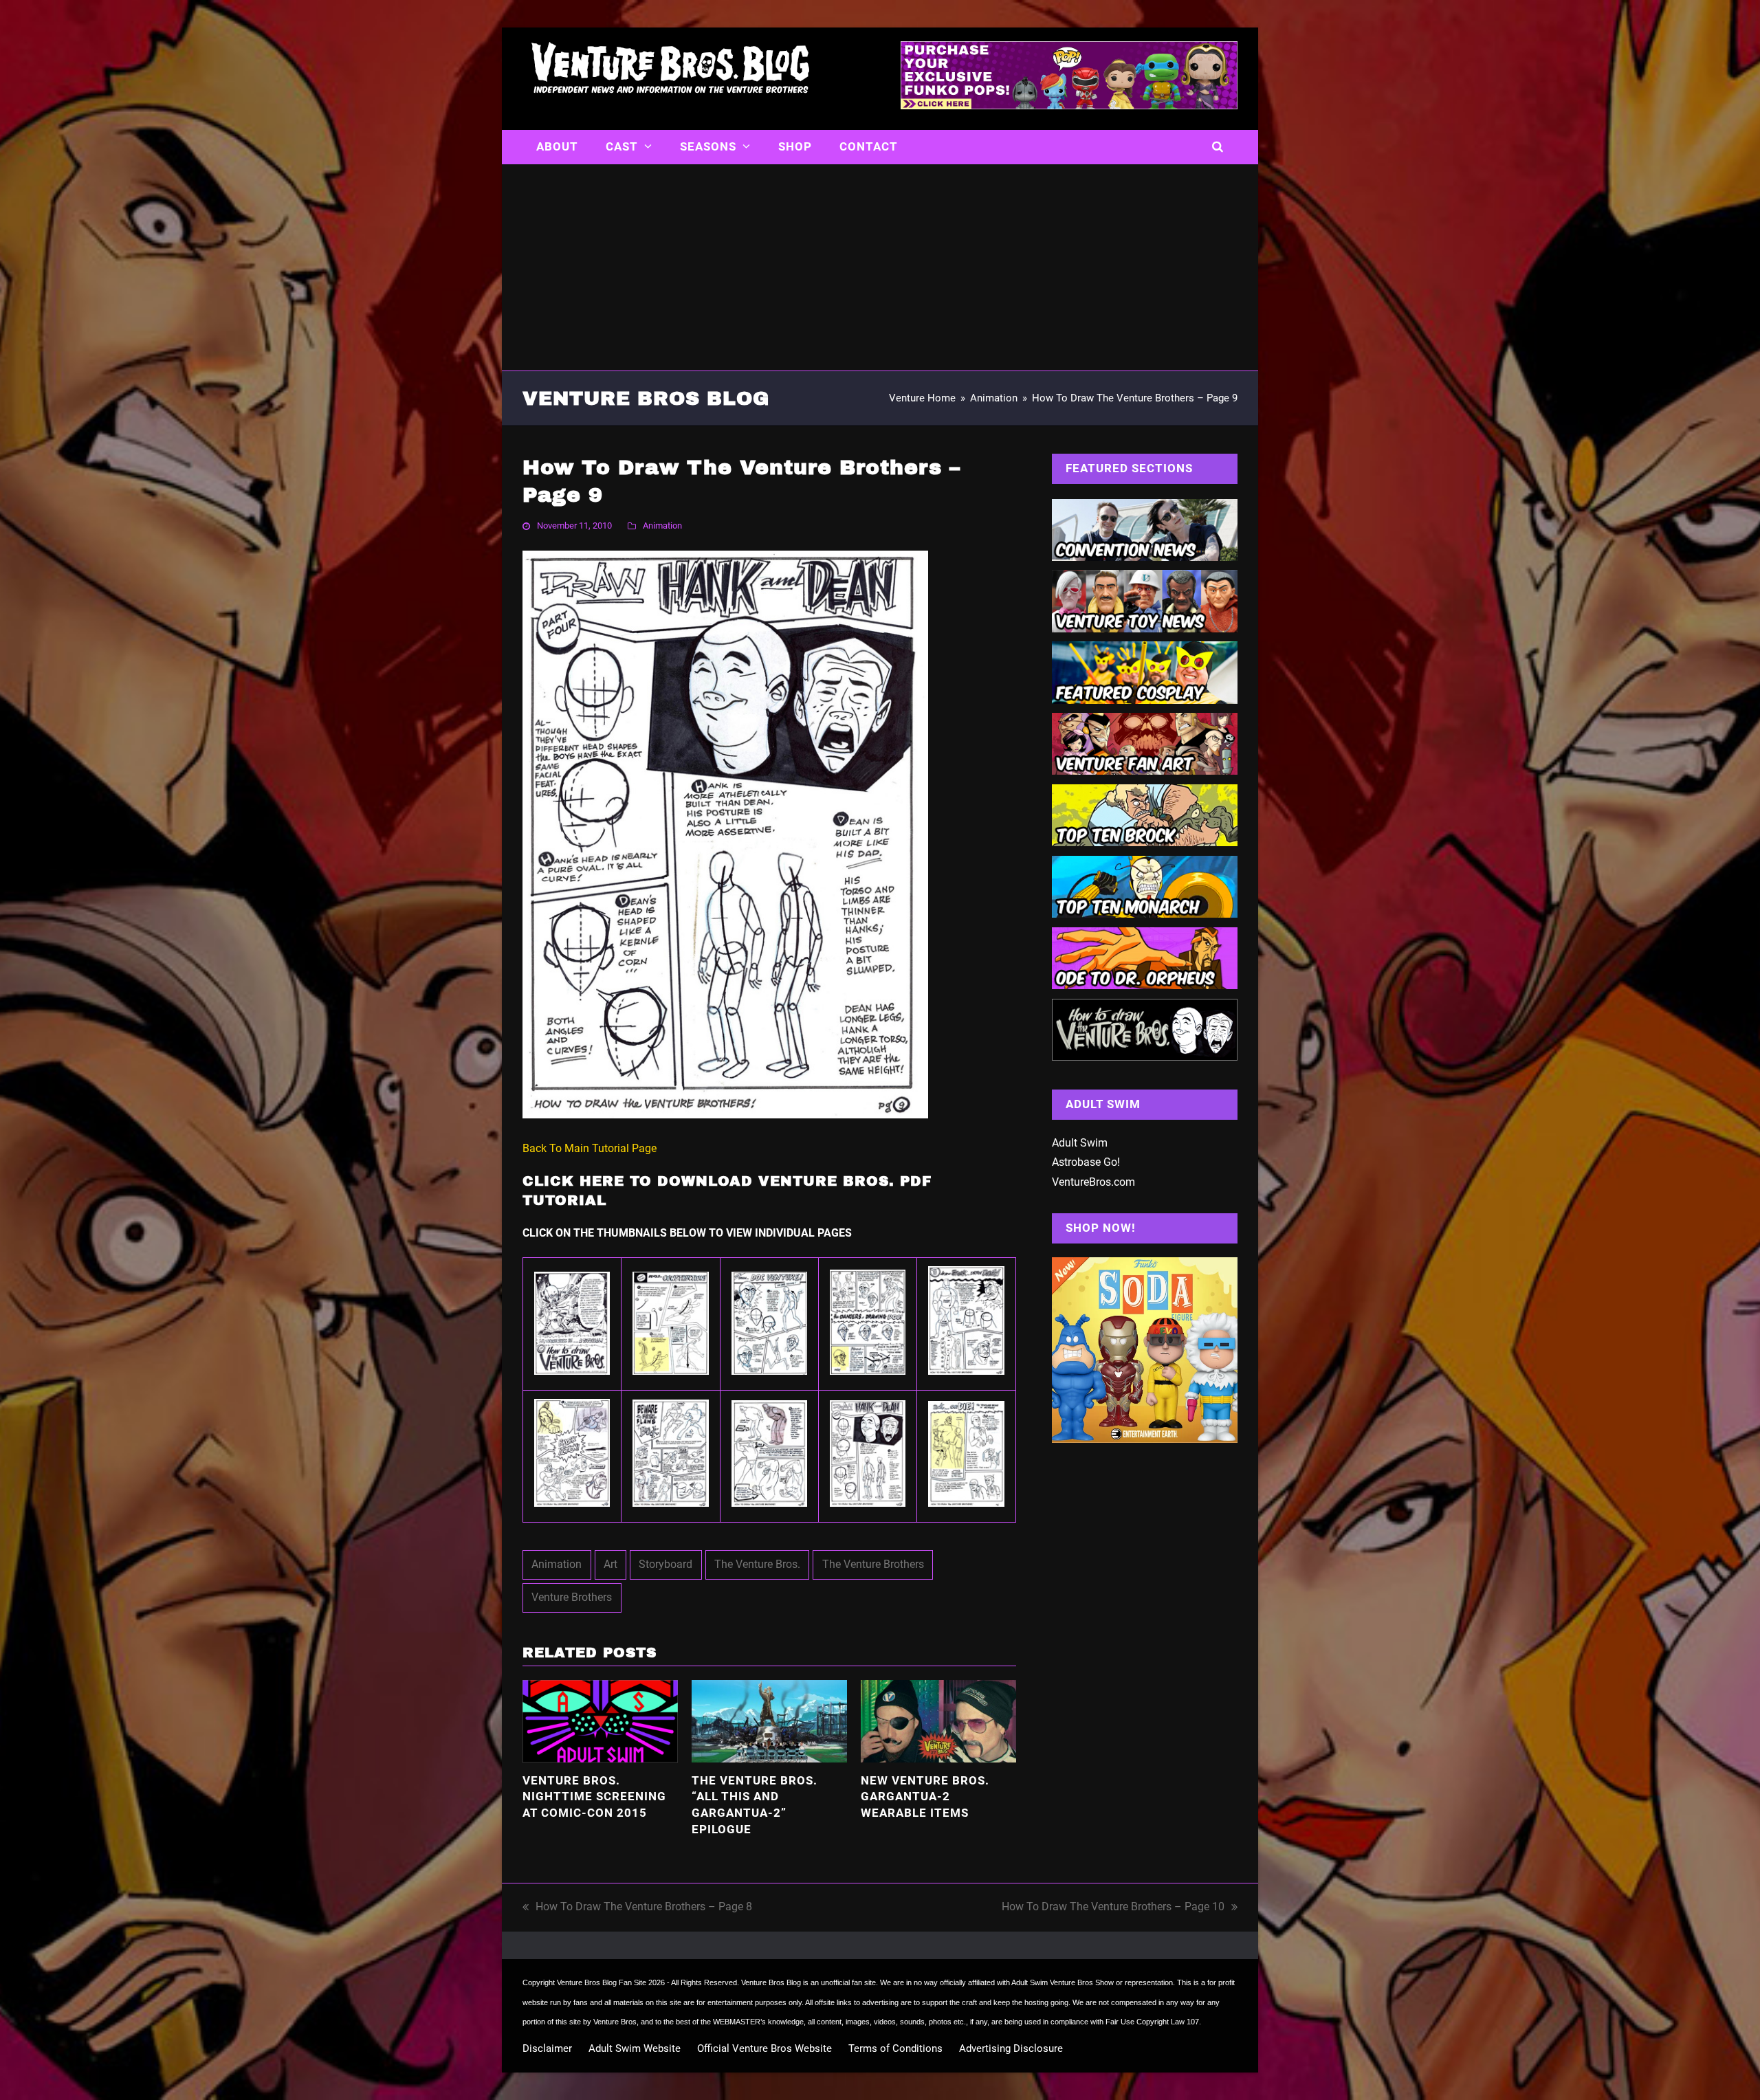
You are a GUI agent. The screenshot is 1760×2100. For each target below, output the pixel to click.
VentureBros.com (1093, 1182)
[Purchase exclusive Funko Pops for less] (1069, 105)
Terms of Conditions (895, 2048)
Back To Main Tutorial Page (590, 1148)
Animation (662, 526)
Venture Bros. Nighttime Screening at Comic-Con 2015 (594, 1797)
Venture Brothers (572, 1597)
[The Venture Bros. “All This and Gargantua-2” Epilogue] (769, 1720)
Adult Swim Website (635, 2048)
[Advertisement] (880, 267)
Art (610, 1564)
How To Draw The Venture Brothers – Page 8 (637, 1909)
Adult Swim (1080, 1143)
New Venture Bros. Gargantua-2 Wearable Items (925, 1797)
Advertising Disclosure (1011, 2048)
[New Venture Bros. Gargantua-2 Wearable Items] (938, 1720)
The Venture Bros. (757, 1564)
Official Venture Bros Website (764, 2048)
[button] (1218, 147)
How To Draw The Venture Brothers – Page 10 (1113, 1909)
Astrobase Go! (1086, 1162)
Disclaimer (547, 2048)
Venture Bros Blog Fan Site (602, 1982)
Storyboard (665, 1564)
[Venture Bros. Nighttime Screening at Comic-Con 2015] (600, 1720)
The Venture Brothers (873, 1564)
